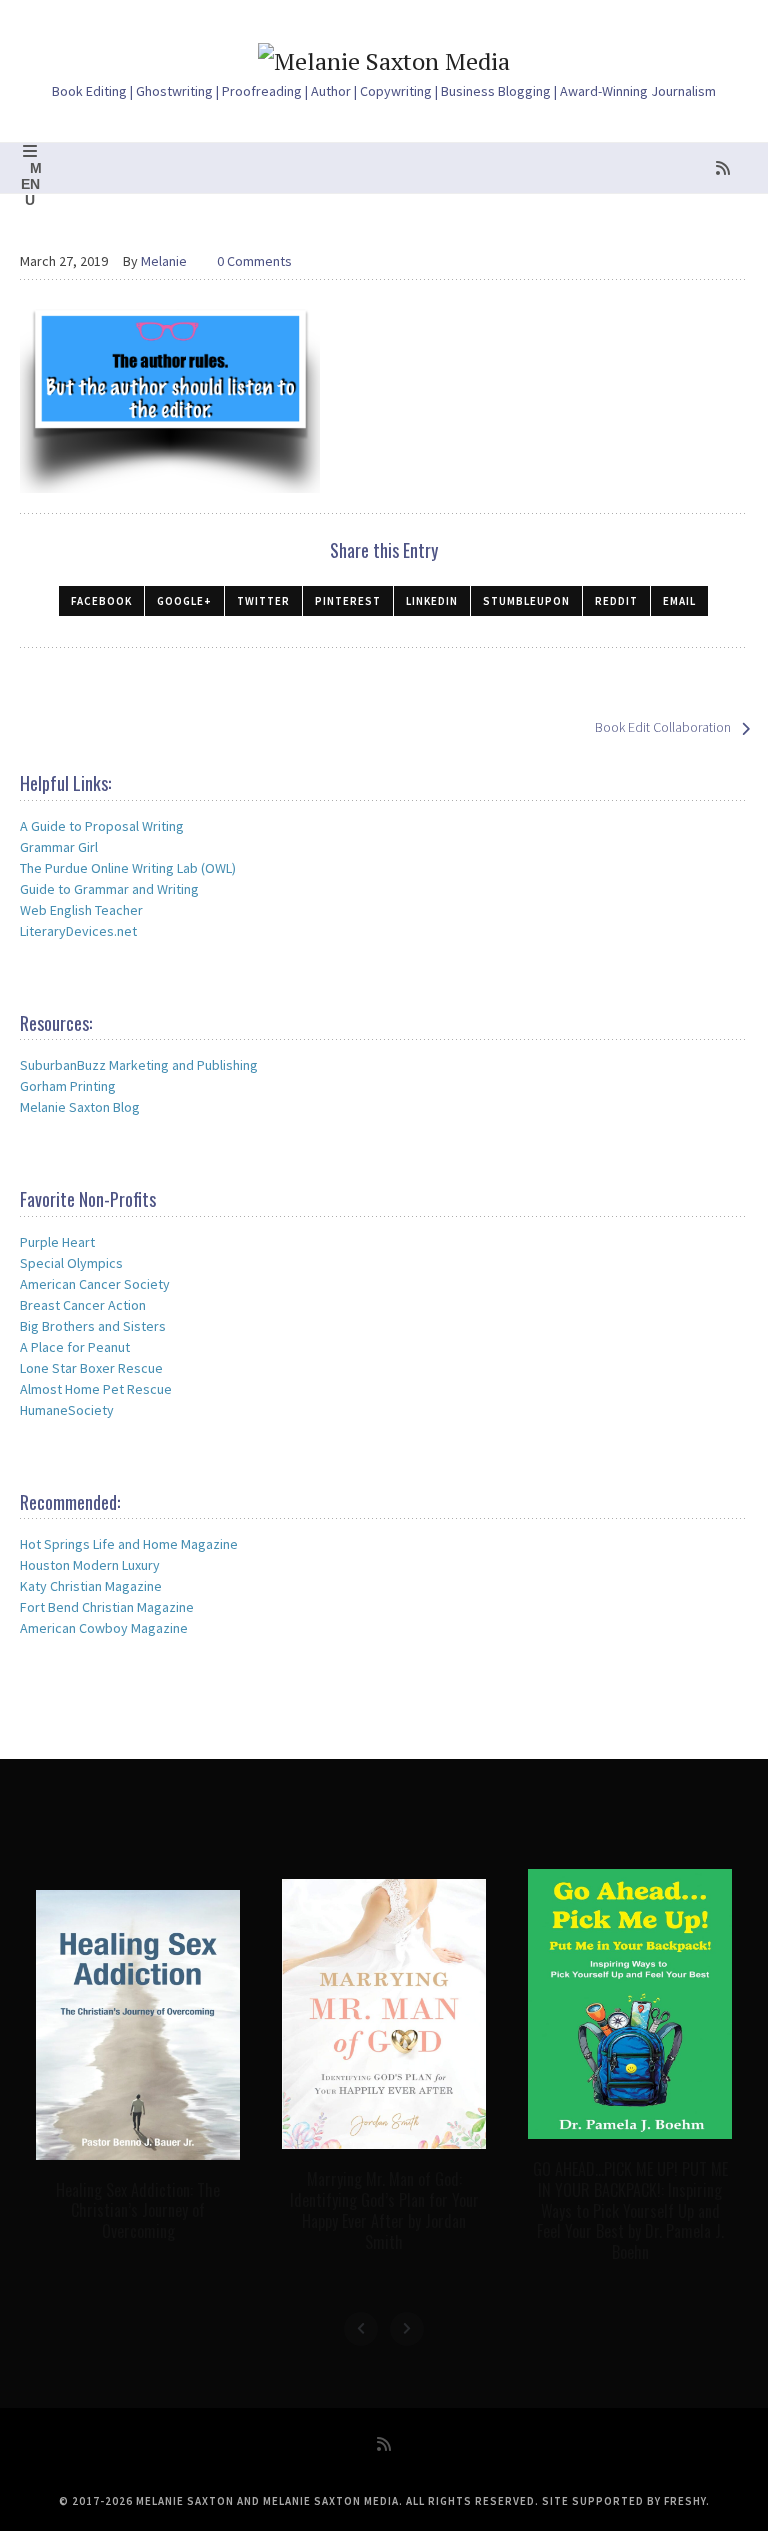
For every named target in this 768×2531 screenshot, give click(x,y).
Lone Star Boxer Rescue (91, 1368)
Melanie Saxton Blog (80, 1107)
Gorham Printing (68, 1086)
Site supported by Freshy (624, 2501)
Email (679, 601)
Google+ (184, 601)
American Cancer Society (95, 1284)
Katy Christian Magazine (91, 1586)
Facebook (101, 601)
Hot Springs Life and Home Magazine (129, 1544)
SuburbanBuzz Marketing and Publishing (139, 1065)
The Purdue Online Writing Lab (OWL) (128, 868)
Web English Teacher (81, 910)
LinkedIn (432, 601)
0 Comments (254, 261)
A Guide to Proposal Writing (102, 826)
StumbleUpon (526, 601)
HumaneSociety (67, 1410)
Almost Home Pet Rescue (96, 1389)
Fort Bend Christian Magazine (107, 1607)
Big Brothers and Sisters (93, 1326)
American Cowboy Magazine (104, 1628)
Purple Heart (57, 1242)
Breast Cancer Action (83, 1305)
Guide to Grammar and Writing (109, 889)
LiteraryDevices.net (78, 931)
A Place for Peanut (75, 1347)
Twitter (263, 601)
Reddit (616, 601)
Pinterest (348, 601)
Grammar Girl (59, 847)
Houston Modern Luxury (90, 1565)
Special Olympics (71, 1263)
